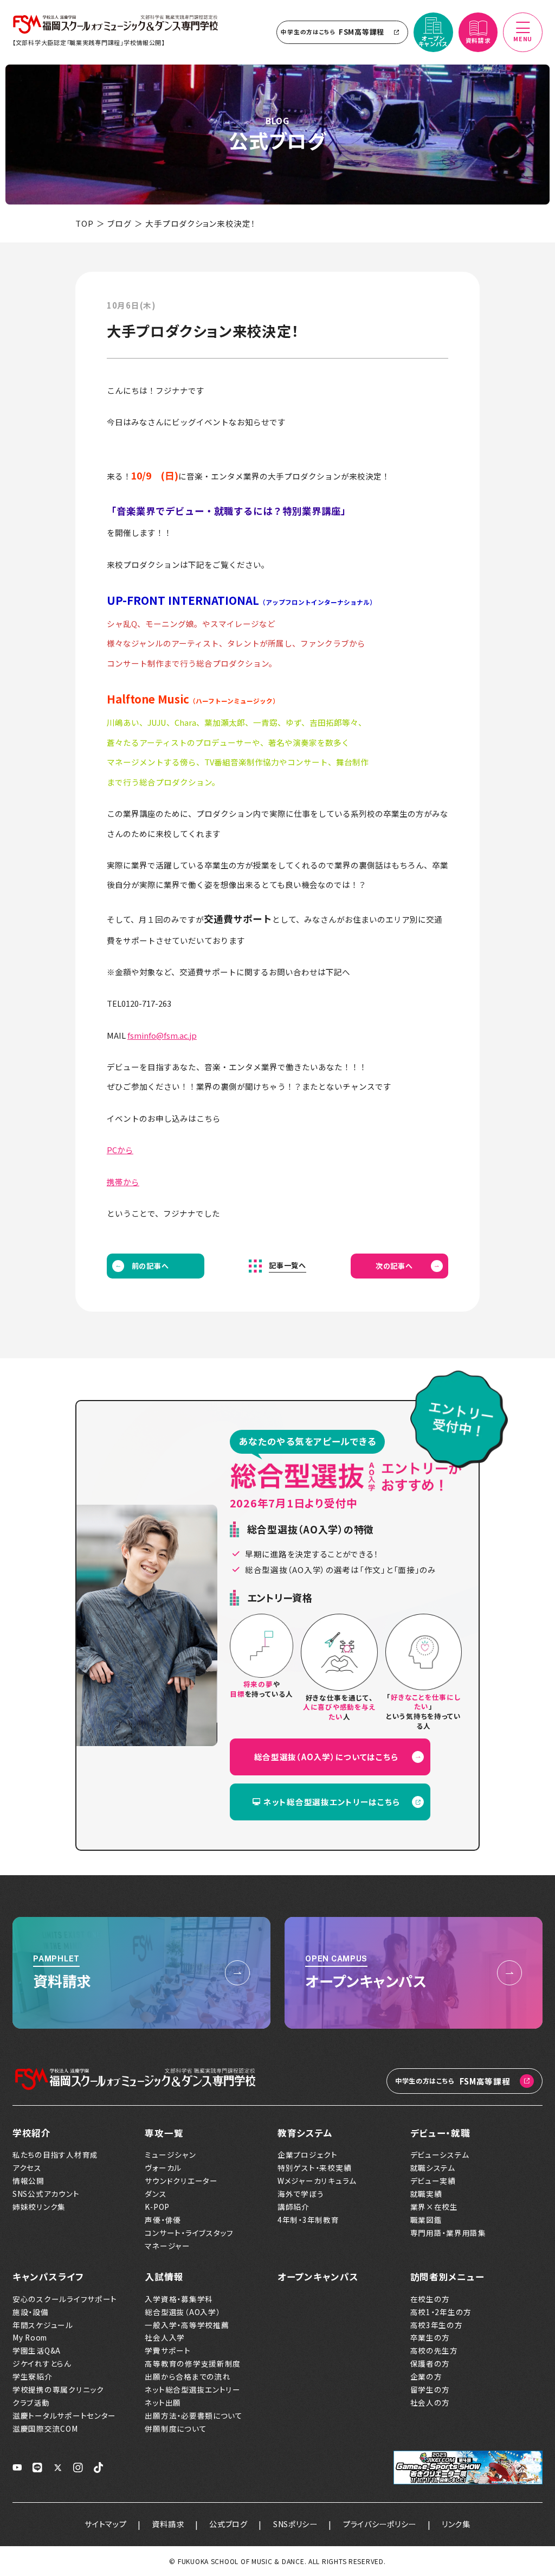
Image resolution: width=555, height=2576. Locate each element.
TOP (84, 223)
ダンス (156, 2194)
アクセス (27, 2168)
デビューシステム (440, 2155)
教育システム (305, 2133)
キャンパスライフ (48, 2277)
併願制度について (176, 2428)
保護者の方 (430, 2363)
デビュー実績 (433, 2181)
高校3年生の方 (437, 2325)
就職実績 (426, 2194)
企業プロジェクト (308, 2155)
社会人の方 (430, 2402)
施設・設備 (31, 2312)
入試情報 (164, 2277)
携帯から (123, 1182)
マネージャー (167, 2246)
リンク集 (456, 2524)
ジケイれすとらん (42, 2363)
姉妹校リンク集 (39, 2207)
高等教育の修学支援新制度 (193, 2363)
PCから (120, 1150)
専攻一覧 (164, 2133)
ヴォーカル (163, 2168)
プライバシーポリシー (380, 2524)
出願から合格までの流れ (188, 2376)
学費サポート (167, 2350)
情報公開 (28, 2181)
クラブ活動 (31, 2402)
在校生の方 (430, 2299)
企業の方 (426, 2376)
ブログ (119, 223)
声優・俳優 (163, 2220)
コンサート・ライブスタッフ (189, 2233)
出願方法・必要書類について (193, 2415)
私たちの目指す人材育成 (55, 2155)
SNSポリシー (295, 2524)
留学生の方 (430, 2389)
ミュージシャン (170, 2155)
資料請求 (168, 2524)
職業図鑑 (426, 2220)
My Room (30, 2337)
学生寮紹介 (33, 2376)
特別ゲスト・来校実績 (314, 2168)
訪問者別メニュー (447, 2277)
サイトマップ (105, 2524)
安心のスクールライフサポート (65, 2299)
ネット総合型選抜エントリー (192, 2389)
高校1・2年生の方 (441, 2312)
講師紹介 (293, 2207)
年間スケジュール (43, 2325)
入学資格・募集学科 (179, 2299)
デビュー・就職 (440, 2133)
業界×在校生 (434, 2207)
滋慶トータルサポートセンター (64, 2415)
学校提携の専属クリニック (58, 2389)
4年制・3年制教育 (308, 2220)
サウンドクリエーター (181, 2181)
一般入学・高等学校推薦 (187, 2325)
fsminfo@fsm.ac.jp (162, 1035)
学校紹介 (32, 2133)
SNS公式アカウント (46, 2194)
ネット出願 (163, 2402)
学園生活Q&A (37, 2350)
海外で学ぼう (301, 2194)
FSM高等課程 (333, 32)
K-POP (157, 2207)
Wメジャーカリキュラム (317, 2181)
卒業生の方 (430, 2337)
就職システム (433, 2168)
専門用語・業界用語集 (448, 2233)
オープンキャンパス (318, 2277)
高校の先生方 (434, 2350)
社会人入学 (165, 2337)
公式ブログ (228, 2524)
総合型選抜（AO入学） (182, 2312)
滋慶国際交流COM (45, 2428)
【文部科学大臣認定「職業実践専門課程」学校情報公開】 (89, 42)
